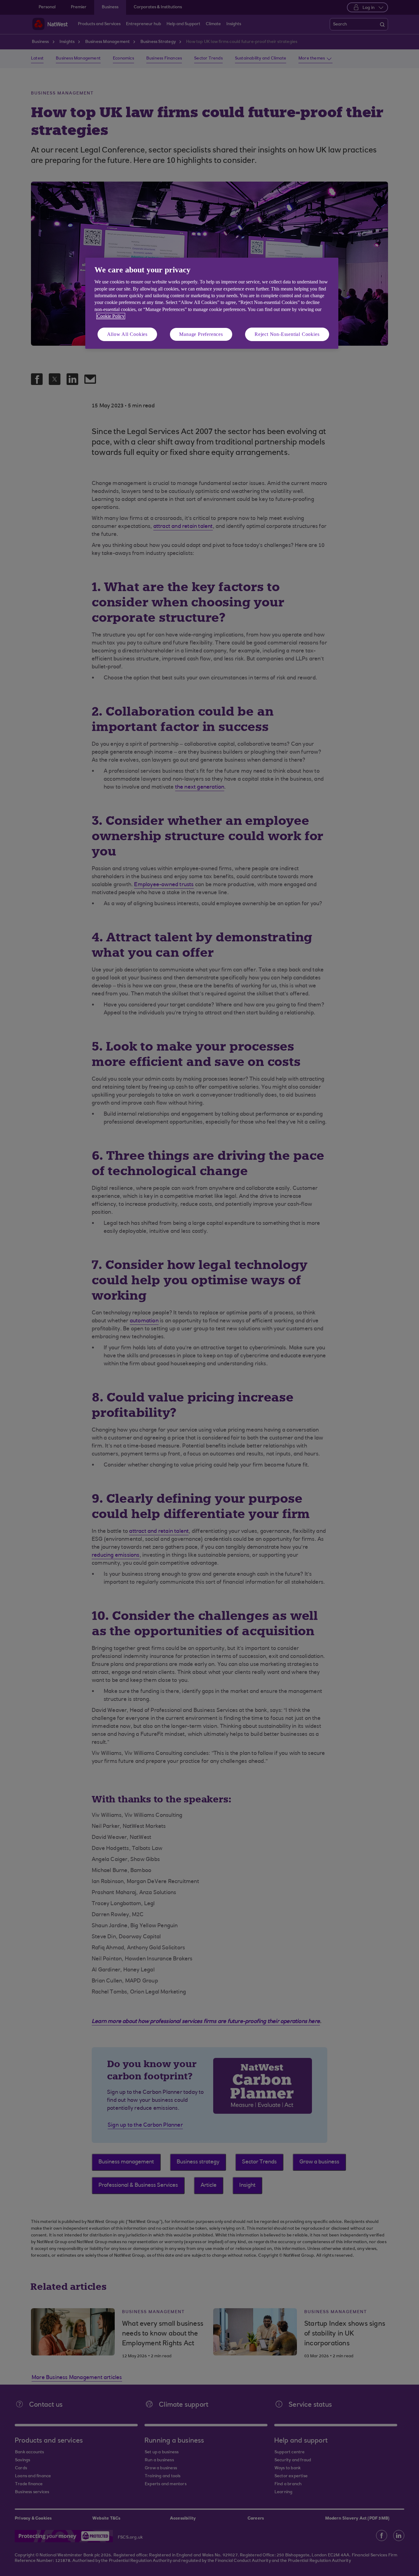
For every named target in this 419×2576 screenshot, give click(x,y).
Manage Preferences (201, 334)
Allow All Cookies (127, 334)
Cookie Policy (111, 316)
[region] (212, 303)
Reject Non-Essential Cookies (287, 334)
